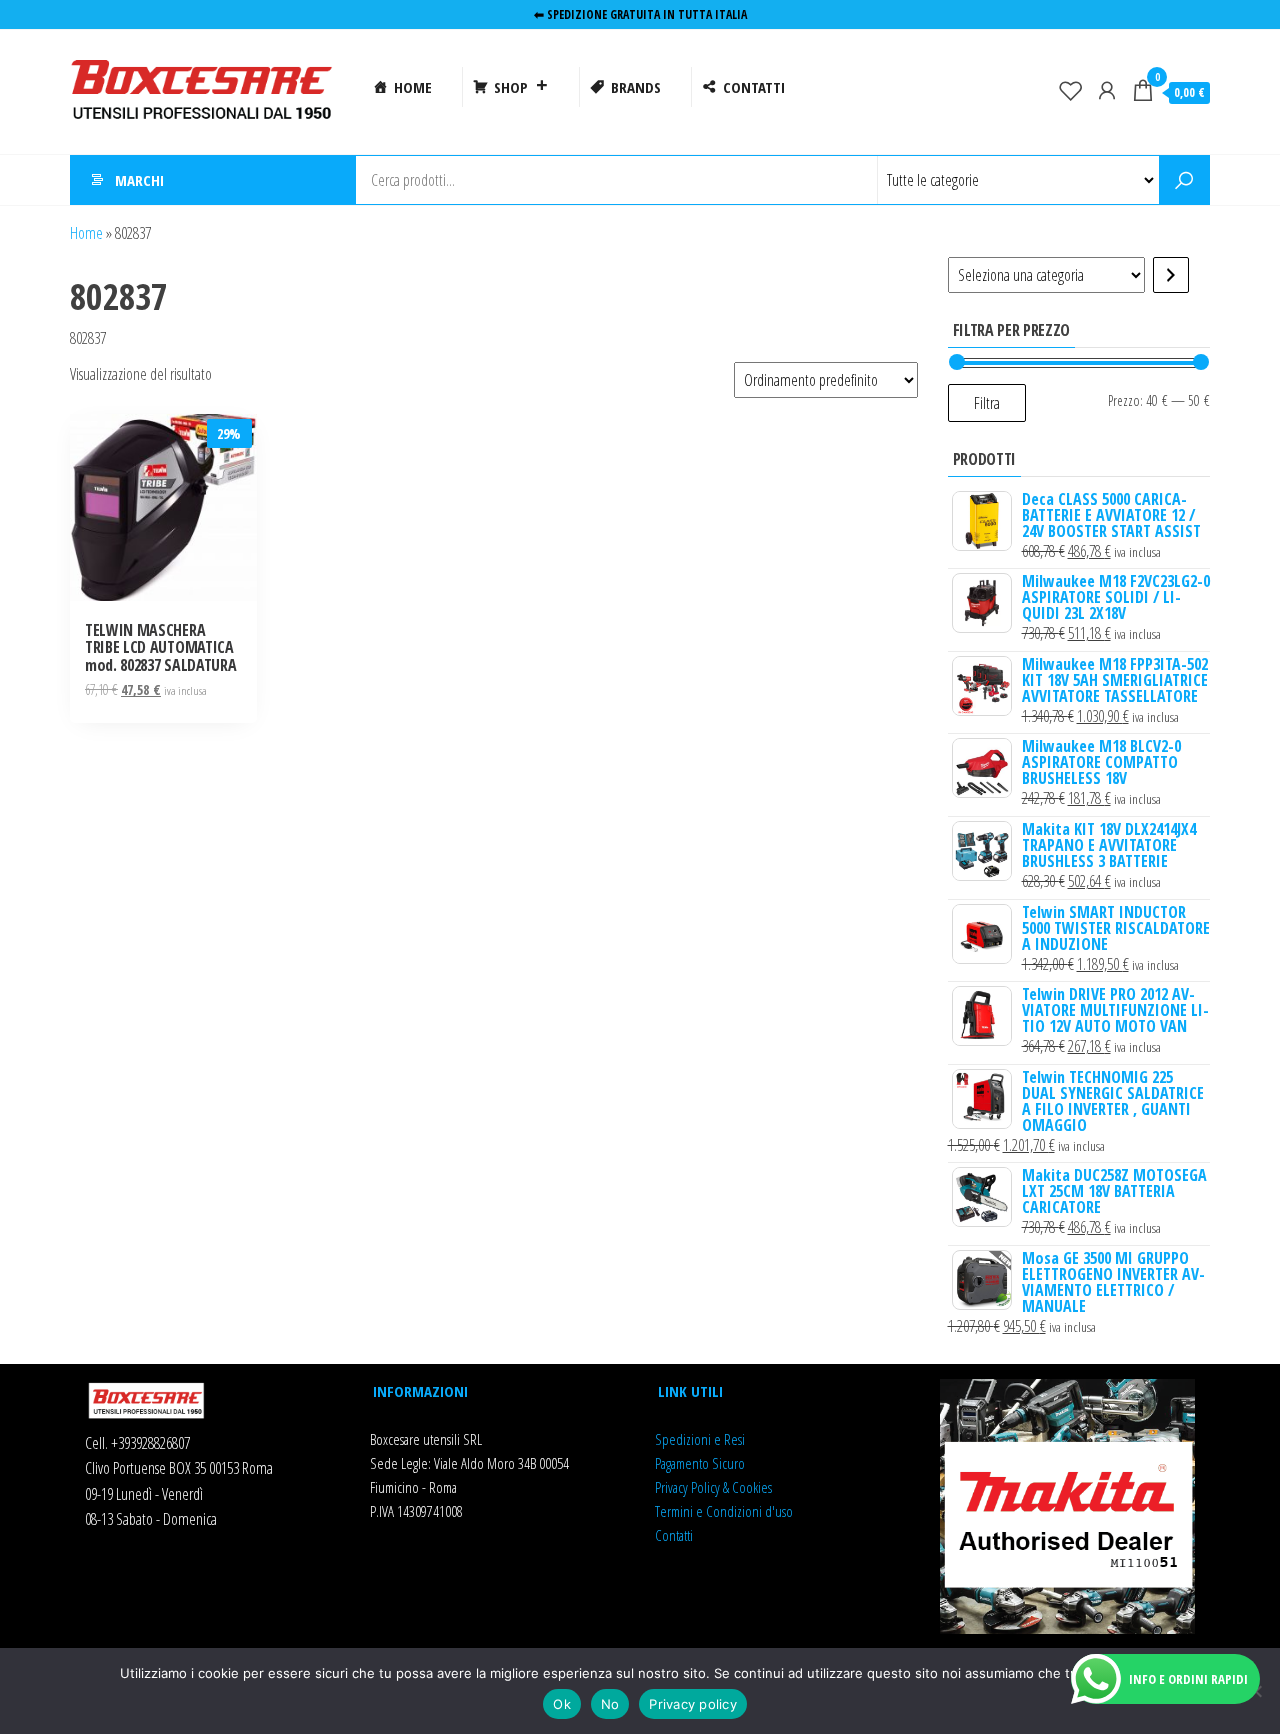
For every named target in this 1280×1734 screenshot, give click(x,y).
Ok (562, 1704)
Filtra (987, 403)
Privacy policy (693, 1704)
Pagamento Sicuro (700, 1463)
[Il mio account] (1107, 90)
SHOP (511, 87)
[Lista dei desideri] (1071, 90)
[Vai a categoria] (1171, 275)
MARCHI (139, 180)
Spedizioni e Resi (700, 1439)
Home (86, 233)
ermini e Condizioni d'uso (726, 1511)
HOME (413, 87)
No (610, 1704)
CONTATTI (754, 87)
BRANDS (636, 87)
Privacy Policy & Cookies (713, 1487)
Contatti (674, 1535)
